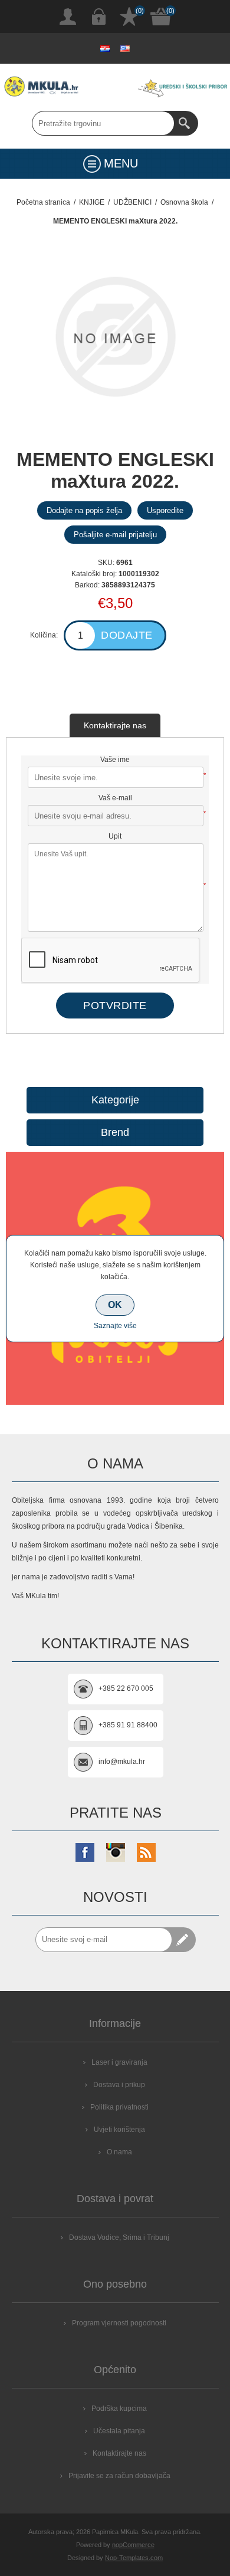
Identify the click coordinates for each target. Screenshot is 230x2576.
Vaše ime (115, 760)
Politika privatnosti (119, 2107)
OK (115, 1305)
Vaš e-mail (115, 798)
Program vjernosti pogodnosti (119, 2323)
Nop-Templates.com (134, 2558)
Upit (115, 836)
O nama (119, 2152)
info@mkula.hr (122, 1762)
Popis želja (129, 17)
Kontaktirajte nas (119, 2453)
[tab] (115, 725)
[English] (125, 48)
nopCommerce (133, 2545)
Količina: (44, 635)
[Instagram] (116, 1852)
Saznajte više (115, 1326)
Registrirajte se (68, 17)
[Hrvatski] (105, 48)
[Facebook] (85, 1852)
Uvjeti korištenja (119, 2130)
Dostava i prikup (119, 2085)
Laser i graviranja (119, 2062)
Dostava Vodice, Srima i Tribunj (119, 2237)
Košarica (161, 17)
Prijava (98, 17)
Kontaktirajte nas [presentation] (115, 725)
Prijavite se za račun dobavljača (119, 2476)
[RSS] (146, 1852)
